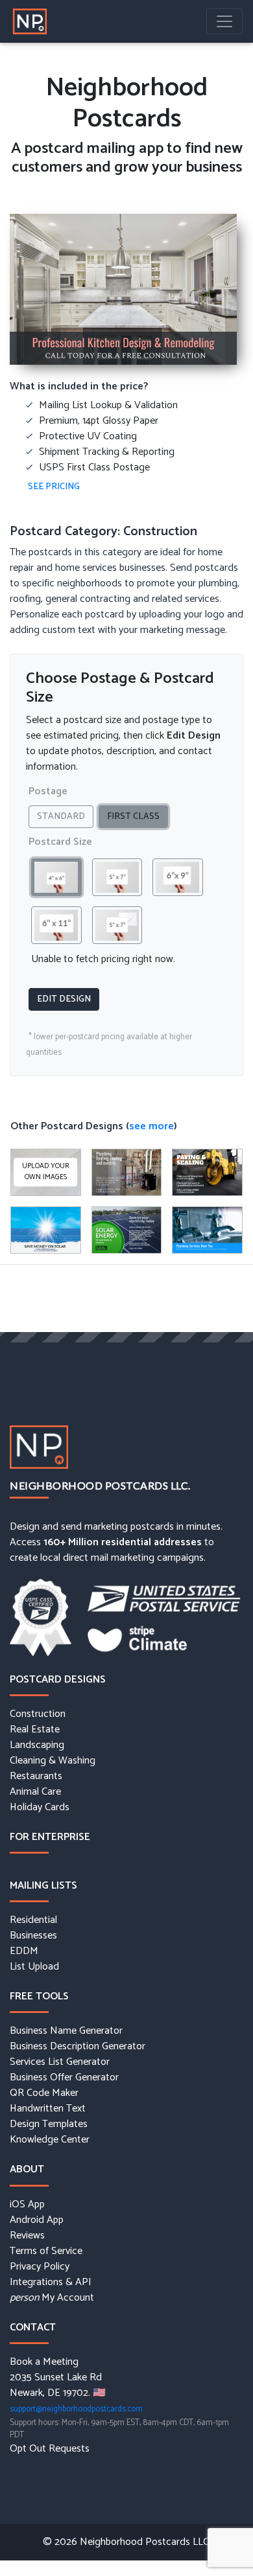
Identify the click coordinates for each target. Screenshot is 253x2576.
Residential (33, 1920)
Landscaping (37, 1745)
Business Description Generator (78, 2047)
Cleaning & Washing (53, 1761)
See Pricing (54, 487)
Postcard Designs (58, 1680)
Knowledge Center (50, 2140)
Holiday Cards (40, 1808)
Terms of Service (46, 2251)
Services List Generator (60, 2062)
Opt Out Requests (50, 2449)
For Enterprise (50, 1837)
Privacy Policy (40, 2267)
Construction (38, 1714)
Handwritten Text (48, 2109)
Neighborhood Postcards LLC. (100, 1485)
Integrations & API (51, 2283)
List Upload (34, 1967)
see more (151, 1126)
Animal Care (35, 1792)
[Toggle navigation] (224, 21)
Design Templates (49, 2124)
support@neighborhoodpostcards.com (76, 2409)
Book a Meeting (44, 2362)
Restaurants (36, 1777)
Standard (61, 817)
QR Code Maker (44, 2093)
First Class (133, 817)
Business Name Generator (66, 2031)
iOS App (27, 2205)
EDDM (24, 1951)
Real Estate (35, 1730)
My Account (52, 2298)
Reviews (27, 2236)
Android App (37, 2220)
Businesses (33, 1936)
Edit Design (64, 999)
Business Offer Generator (64, 2078)
